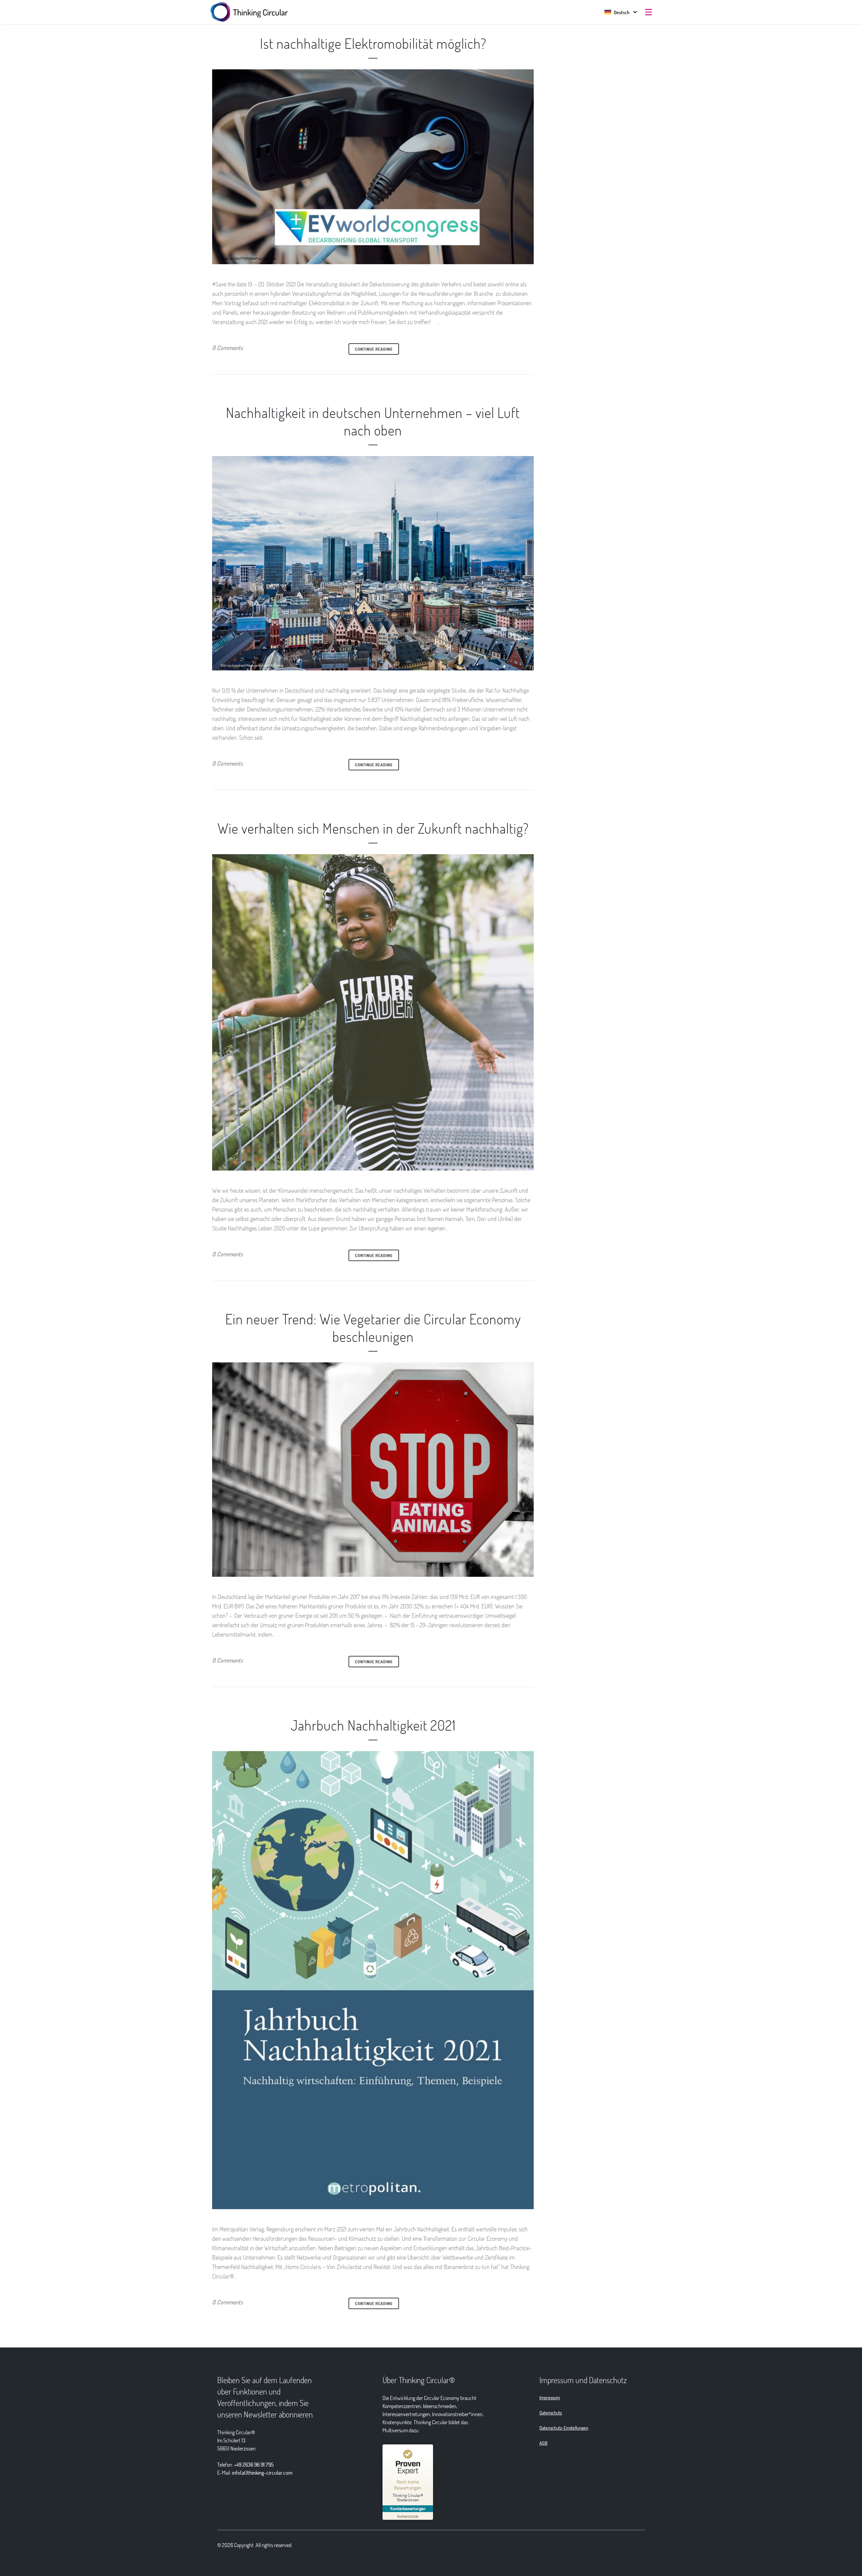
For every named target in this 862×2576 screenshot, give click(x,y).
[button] (617, 12)
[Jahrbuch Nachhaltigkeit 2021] (373, 1980)
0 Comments (227, 348)
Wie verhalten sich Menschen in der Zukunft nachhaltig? (373, 828)
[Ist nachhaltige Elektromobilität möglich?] (373, 167)
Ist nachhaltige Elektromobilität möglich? (373, 43)
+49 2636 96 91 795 (254, 2464)
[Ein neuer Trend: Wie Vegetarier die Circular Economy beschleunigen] (373, 1470)
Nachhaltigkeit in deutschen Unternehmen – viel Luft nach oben (373, 421)
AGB (543, 2443)
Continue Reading (374, 349)
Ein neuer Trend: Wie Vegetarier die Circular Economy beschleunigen (373, 1327)
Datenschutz (551, 2413)
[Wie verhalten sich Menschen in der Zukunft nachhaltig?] (373, 1012)
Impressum (550, 2397)
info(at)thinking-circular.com (262, 2473)
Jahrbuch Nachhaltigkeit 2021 (373, 1725)
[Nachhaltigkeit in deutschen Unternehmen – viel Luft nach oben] (373, 563)
